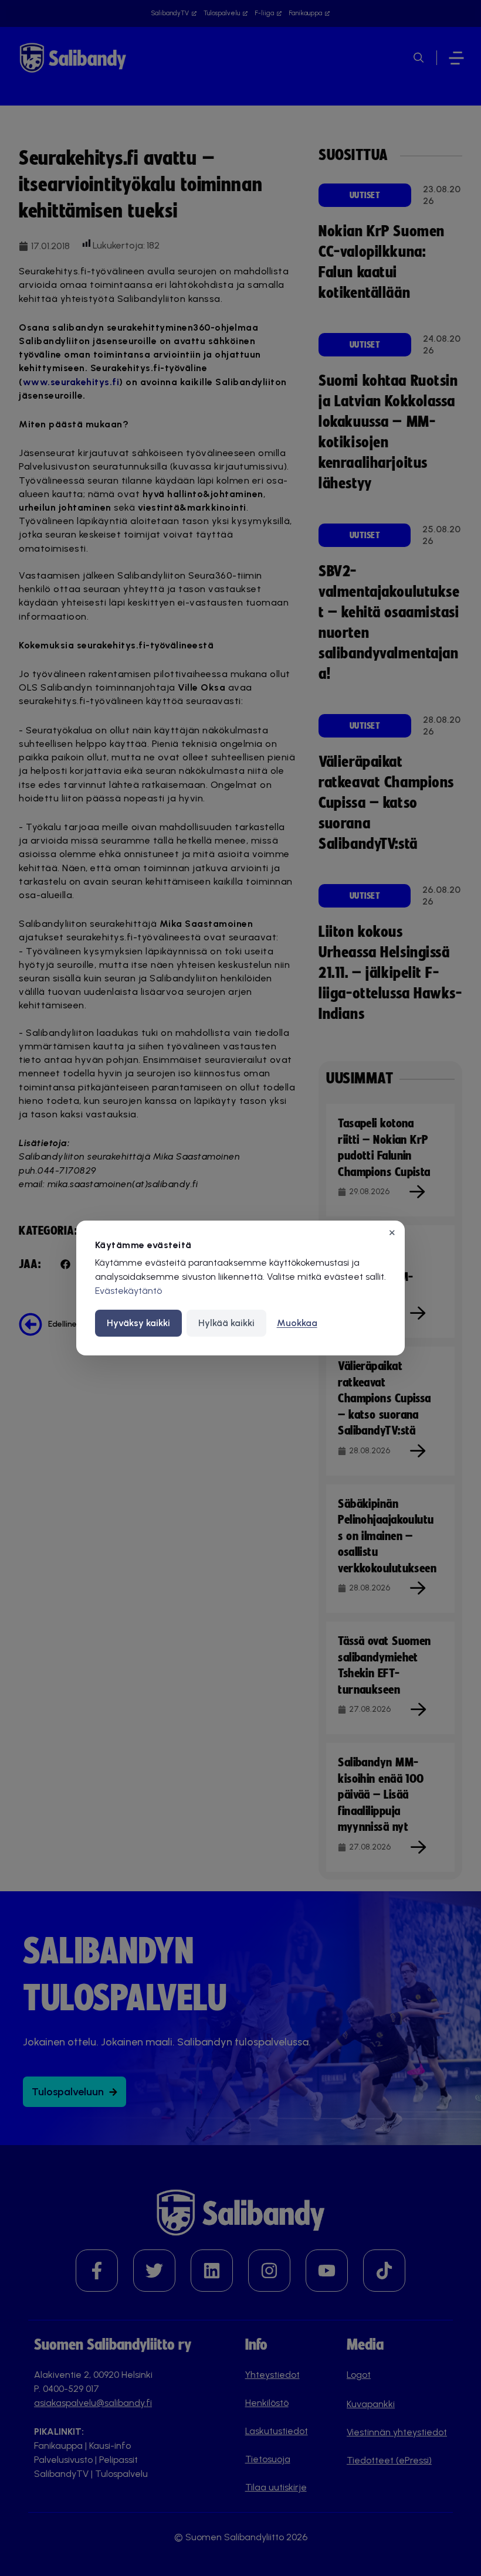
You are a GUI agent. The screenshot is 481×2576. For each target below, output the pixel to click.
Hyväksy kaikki (138, 1323)
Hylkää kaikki (226, 1323)
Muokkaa (297, 1323)
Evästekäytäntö (128, 1291)
